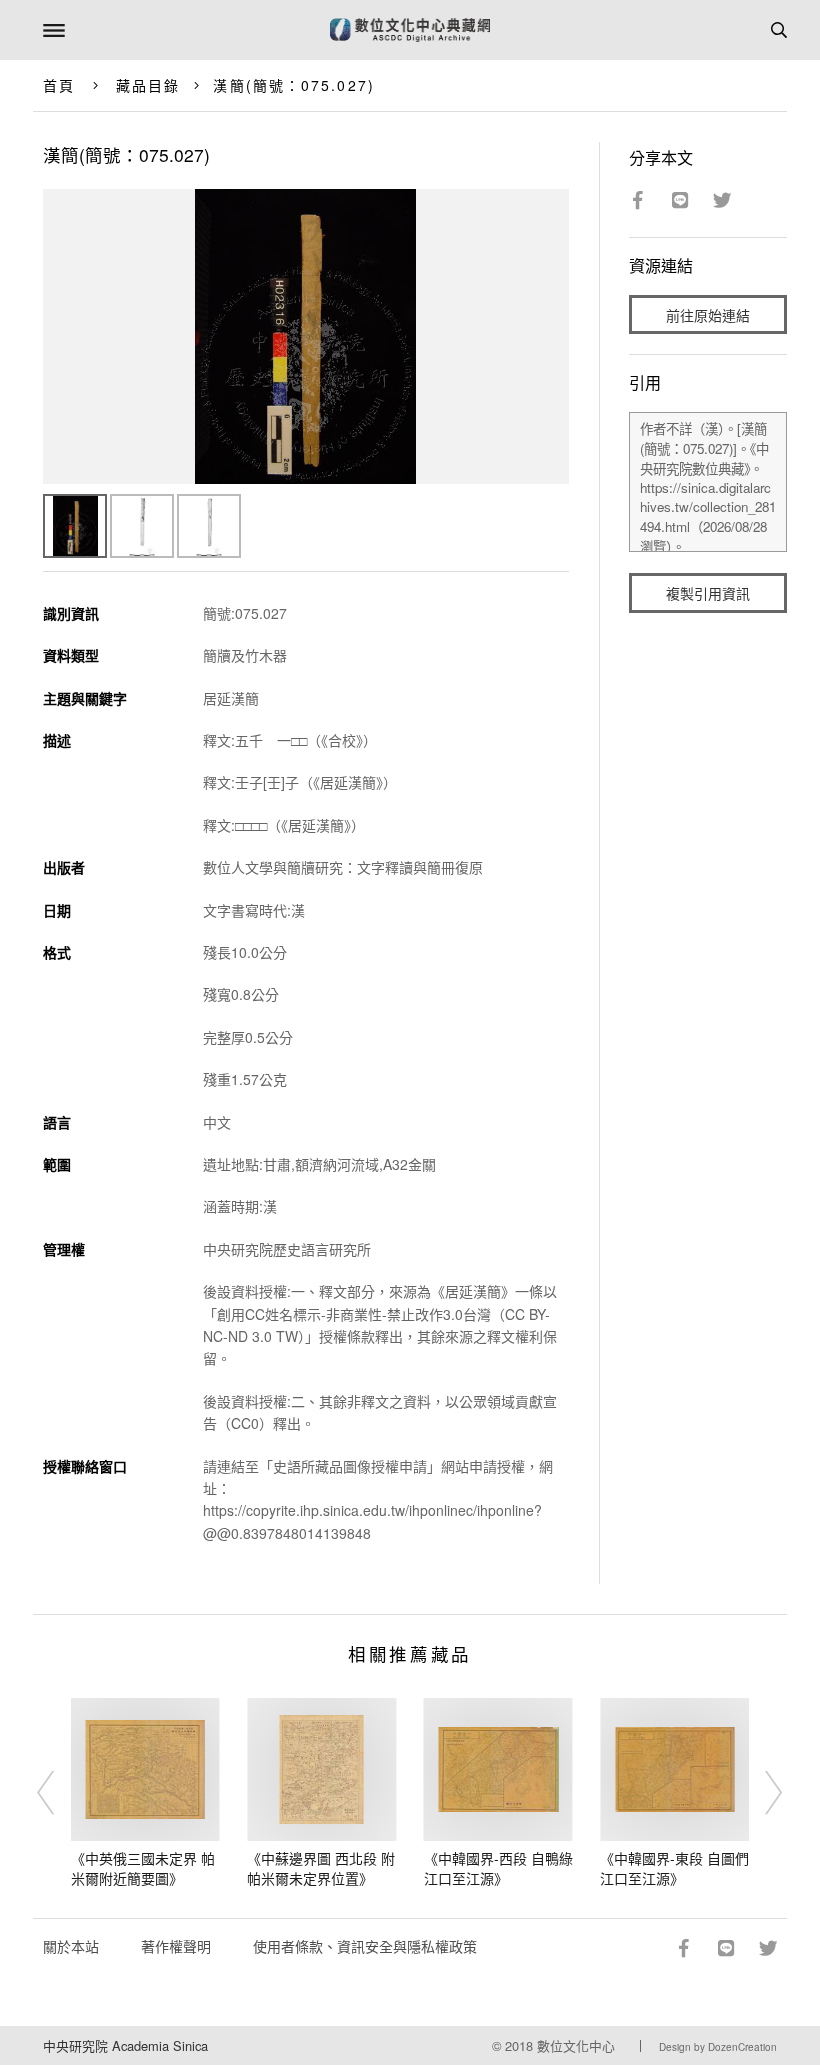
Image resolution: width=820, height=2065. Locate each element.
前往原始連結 (708, 315)
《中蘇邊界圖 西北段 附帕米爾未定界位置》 (321, 1868)
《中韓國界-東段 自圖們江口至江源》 (674, 1868)
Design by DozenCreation (718, 2047)
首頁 (59, 85)
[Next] (761, 1793)
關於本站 (71, 1946)
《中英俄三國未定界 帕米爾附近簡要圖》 (143, 1868)
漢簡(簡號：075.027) (293, 85)
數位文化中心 (576, 2045)
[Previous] (59, 1793)
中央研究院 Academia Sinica (125, 2045)
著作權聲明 (176, 1946)
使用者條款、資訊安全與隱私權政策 (365, 1946)
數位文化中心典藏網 (410, 30)
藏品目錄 (148, 85)
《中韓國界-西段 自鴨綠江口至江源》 (498, 1868)
